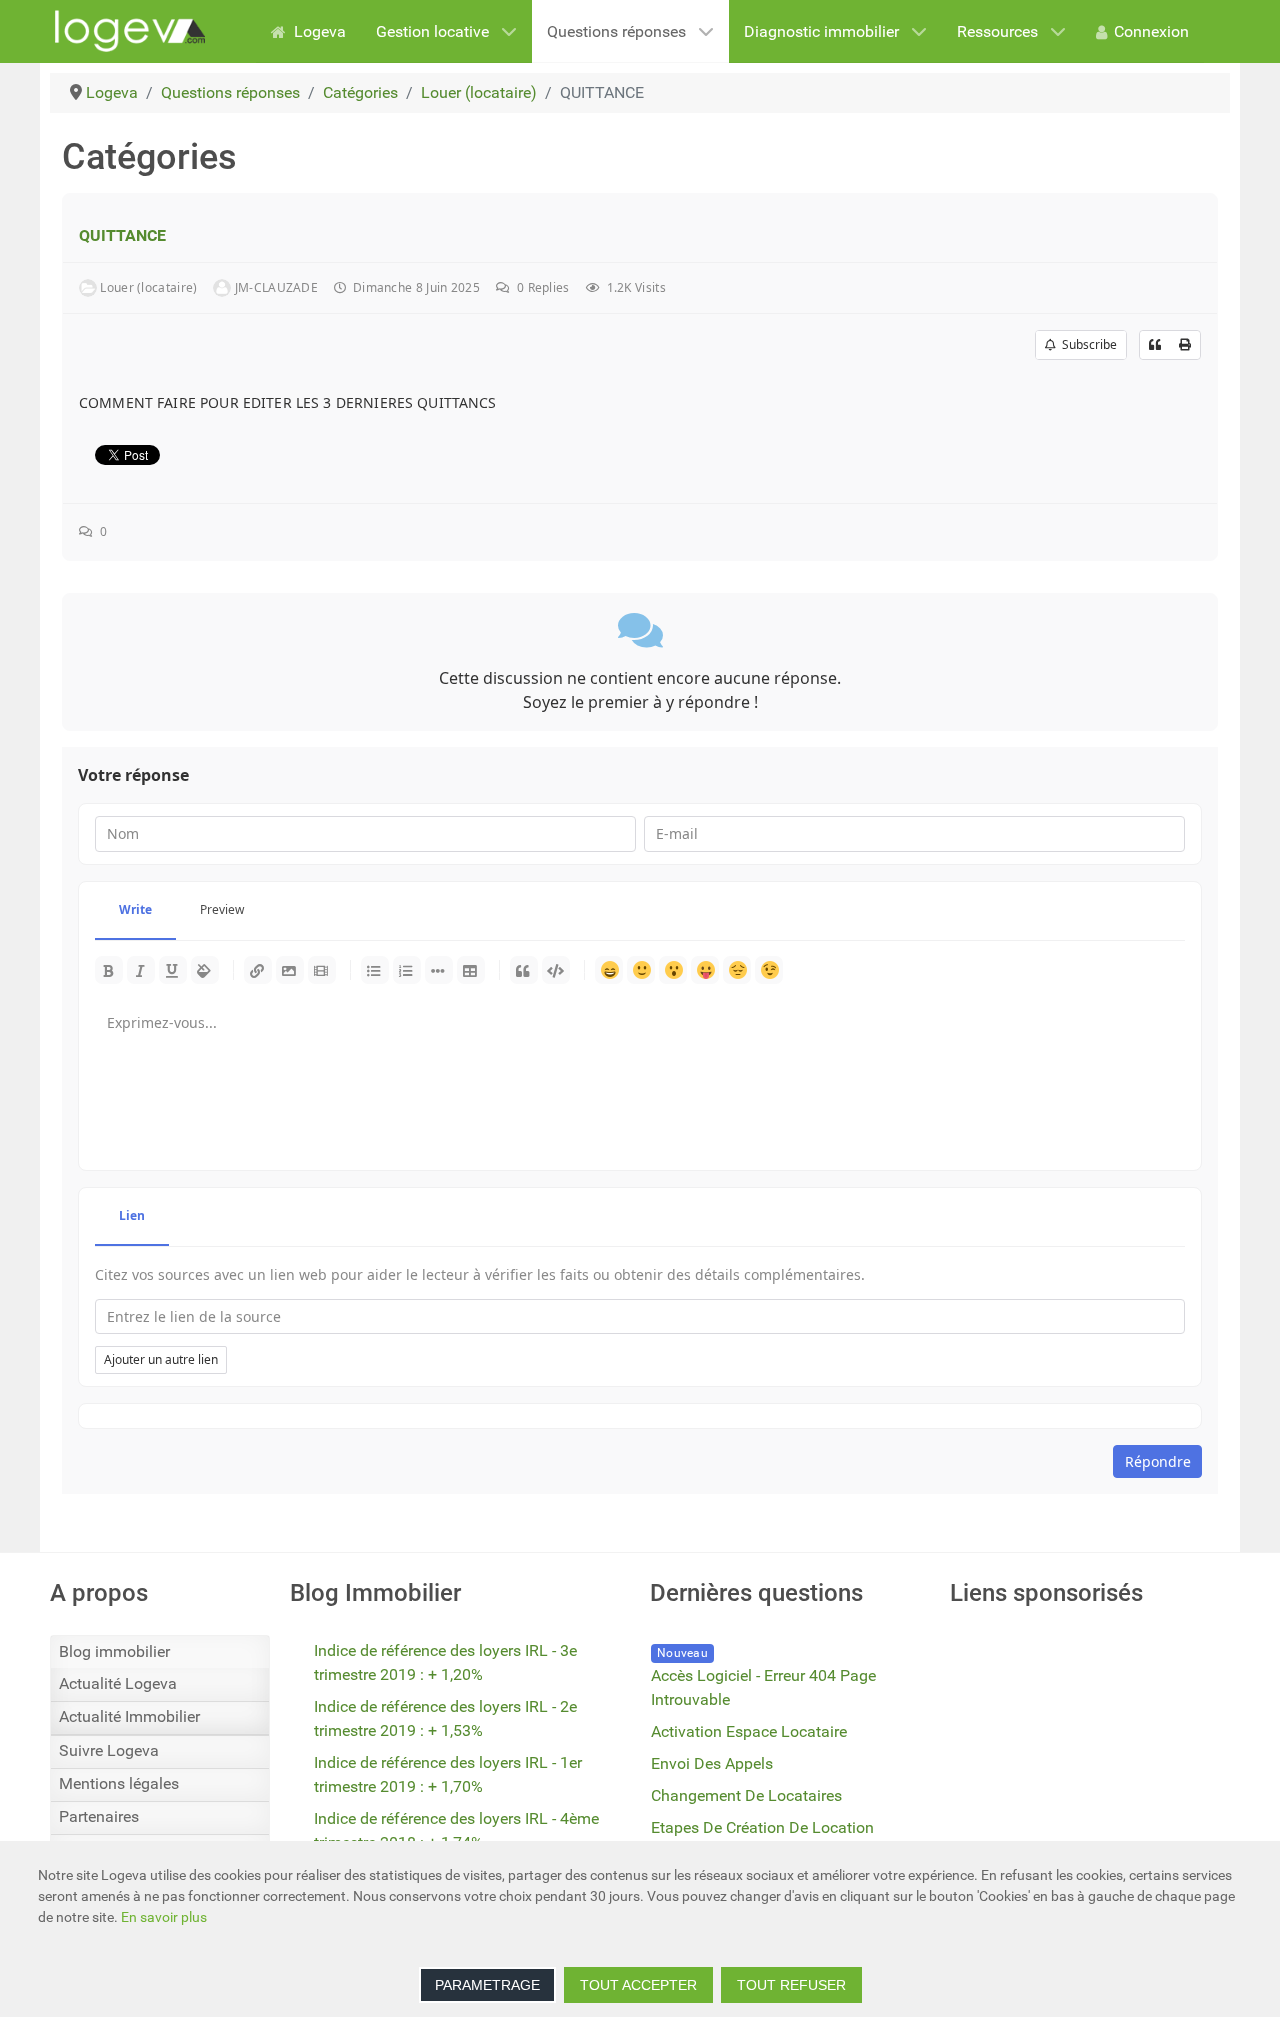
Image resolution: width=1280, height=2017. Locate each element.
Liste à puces (375, 970)
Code (556, 970)
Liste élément (439, 970)
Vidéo (322, 970)
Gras (109, 970)
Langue (705, 970)
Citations (524, 970)
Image (290, 970)
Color (205, 970)
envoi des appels (712, 1763)
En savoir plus (164, 1917)
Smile (641, 970)
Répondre (1158, 1461)
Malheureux (737, 970)
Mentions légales (119, 1783)
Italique (141, 970)
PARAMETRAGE (487, 1985)
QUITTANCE (122, 235)
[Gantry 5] (130, 31)
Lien (258, 970)
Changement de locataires (746, 1795)
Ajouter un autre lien (161, 1359)
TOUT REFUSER (791, 1985)
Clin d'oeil (769, 970)
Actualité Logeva (118, 1683)
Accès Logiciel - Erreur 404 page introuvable (763, 1687)
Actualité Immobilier (129, 1716)
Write (135, 909)
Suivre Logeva (109, 1750)
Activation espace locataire (749, 1731)
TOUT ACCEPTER (638, 1985)
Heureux (609, 970)
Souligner (173, 970)
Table (471, 970)
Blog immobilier (114, 1651)
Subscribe (1086, 344)
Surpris (673, 970)
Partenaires (99, 1816)
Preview (222, 909)
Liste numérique (407, 970)
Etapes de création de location (762, 1827)
